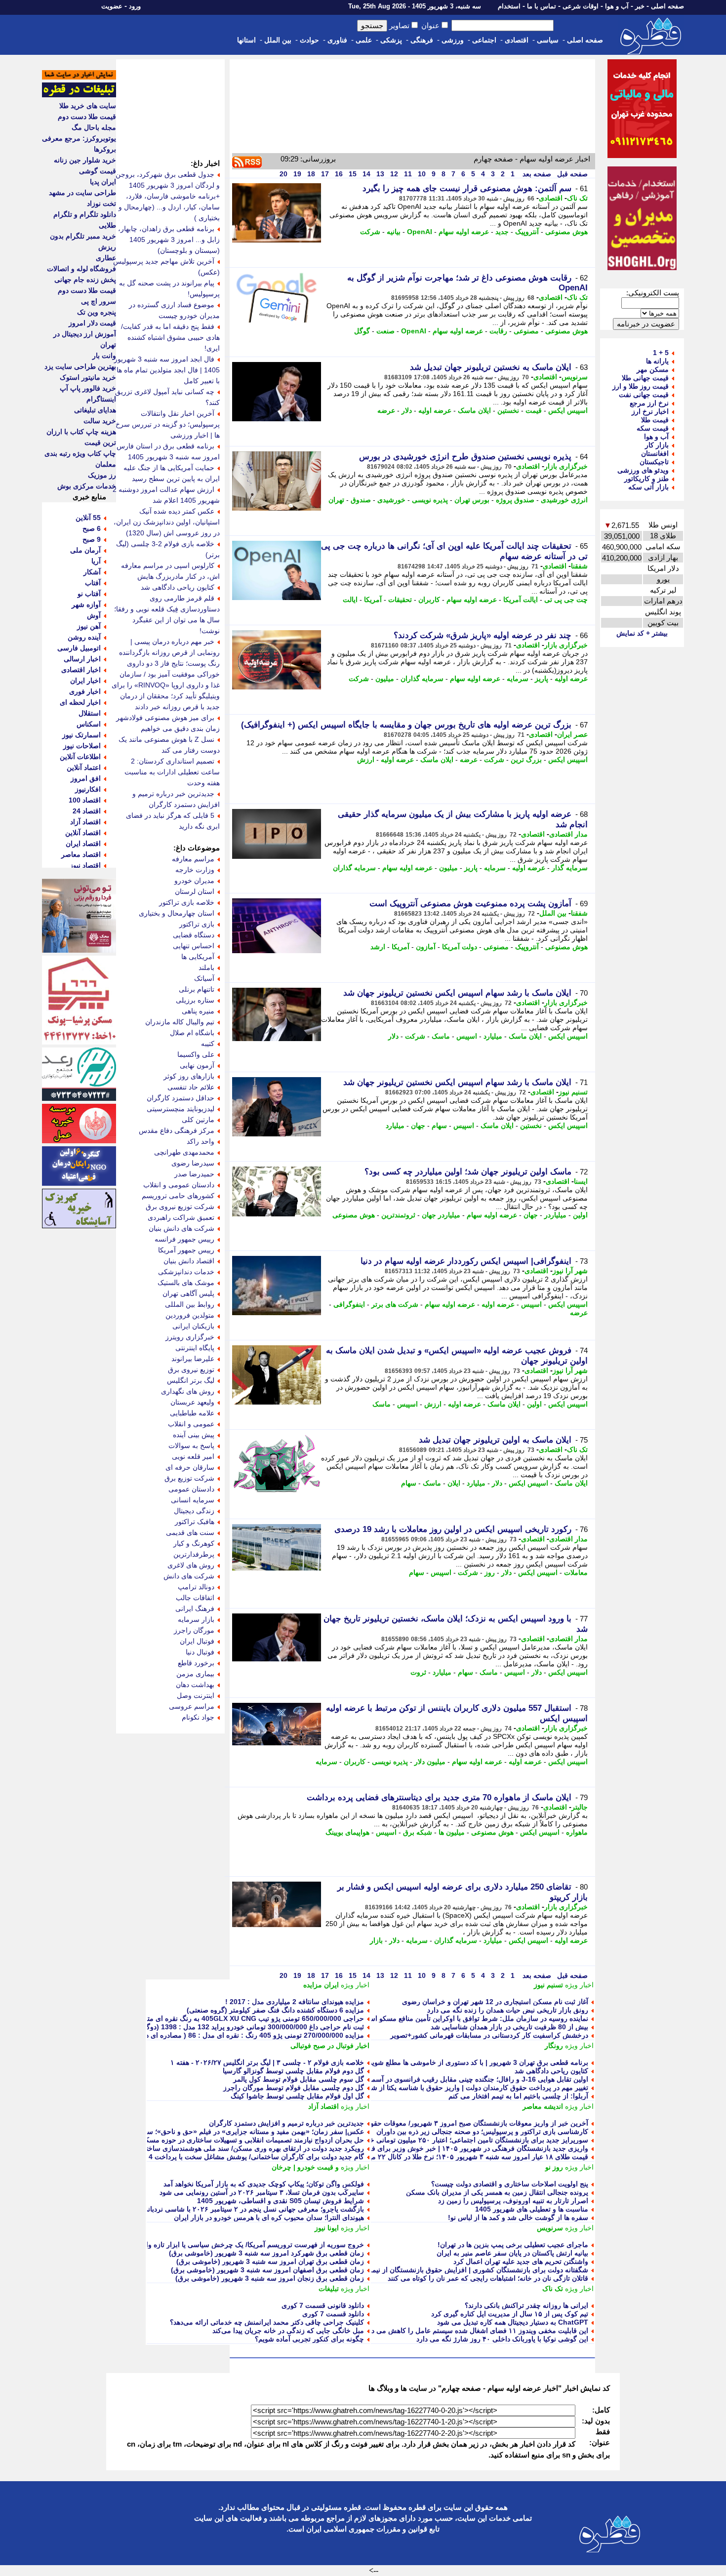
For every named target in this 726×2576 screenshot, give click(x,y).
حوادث (309, 40)
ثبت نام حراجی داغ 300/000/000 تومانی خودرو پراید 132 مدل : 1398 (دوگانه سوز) (243, 2027)
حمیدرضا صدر (194, 1174)
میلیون (385, 679)
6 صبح (92, 528)
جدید (502, 232)
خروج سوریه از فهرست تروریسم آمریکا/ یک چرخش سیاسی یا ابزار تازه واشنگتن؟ (244, 2245)
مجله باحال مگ (94, 127)
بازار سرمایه (196, 1619)
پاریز (542, 679)
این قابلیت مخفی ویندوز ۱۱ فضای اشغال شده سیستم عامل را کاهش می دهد (476, 2331)
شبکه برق (418, 1832)
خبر (640, 6)
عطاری (106, 258)
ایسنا (581, 1181)
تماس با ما (542, 6)
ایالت (350, 600)
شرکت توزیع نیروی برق (180, 1207)
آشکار (92, 572)
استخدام (509, 6)
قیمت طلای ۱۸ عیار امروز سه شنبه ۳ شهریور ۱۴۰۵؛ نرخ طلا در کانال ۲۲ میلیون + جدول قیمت (451, 2157)
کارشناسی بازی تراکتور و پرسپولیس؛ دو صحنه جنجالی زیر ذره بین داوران (482, 2132)
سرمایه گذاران (422, 679)
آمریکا (373, 600)
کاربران (429, 600)
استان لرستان (195, 891)
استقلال (90, 713)
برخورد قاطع (196, 1663)
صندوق (361, 500)
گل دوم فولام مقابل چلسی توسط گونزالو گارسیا (293, 2071)
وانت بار (104, 356)
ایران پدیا (103, 182)
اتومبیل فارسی (79, 648)
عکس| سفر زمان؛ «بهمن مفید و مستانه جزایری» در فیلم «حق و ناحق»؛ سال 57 (247, 2132)
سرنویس (575, 377)
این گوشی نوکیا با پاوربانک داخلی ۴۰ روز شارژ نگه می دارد (502, 2339)
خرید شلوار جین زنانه (85, 160)
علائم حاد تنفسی (191, 1087)
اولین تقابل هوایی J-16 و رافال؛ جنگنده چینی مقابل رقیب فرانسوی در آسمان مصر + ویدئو (458, 2079)
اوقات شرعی (581, 6)
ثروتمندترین (398, 1215)
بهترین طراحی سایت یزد (80, 366)
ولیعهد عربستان (192, 1402)
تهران (336, 500)
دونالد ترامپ (196, 1587)
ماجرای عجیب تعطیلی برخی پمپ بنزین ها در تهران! (513, 2245)
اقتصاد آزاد (323, 2106)
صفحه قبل (571, 174)
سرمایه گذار (570, 868)
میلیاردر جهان (441, 1215)
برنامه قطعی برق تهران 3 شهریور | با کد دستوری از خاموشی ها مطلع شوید (479, 2062)
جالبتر (580, 1807)
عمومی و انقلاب (191, 1424)
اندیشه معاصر (543, 2106)
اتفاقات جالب (195, 1598)
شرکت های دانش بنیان (181, 1228)
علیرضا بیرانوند (193, 1359)
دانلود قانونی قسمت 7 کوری (323, 2305)
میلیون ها (452, 1832)
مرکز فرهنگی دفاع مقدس (177, 1130)
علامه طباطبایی (192, 1413)
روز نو (554, 2167)
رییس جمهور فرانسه (184, 1239)
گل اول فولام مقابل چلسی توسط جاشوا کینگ (297, 2096)
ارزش (366, 760)
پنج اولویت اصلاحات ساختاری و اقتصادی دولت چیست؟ (510, 2184)
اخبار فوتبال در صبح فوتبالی (330, 2046)
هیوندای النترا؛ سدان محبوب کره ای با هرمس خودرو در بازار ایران (269, 2217)
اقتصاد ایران (83, 844)
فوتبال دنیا (200, 1652)
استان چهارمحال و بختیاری (177, 913)
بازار (376, 1940)
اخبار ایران (85, 681)
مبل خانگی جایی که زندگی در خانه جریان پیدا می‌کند (288, 2331)
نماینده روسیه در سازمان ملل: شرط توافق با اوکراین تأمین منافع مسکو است (475, 2018)
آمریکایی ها (198, 957)
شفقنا (579, 566)
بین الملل (278, 40)
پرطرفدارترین (194, 1554)
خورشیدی (391, 500)
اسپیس (467, 1036)
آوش (94, 615)
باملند (206, 967)
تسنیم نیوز (573, 1092)
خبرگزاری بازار (566, 466)
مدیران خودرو (194, 881)
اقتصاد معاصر (81, 854)
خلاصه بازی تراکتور (187, 902)
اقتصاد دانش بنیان (189, 1261)
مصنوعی (526, 331)
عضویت (112, 6)
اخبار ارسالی (82, 659)
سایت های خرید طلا (88, 106)
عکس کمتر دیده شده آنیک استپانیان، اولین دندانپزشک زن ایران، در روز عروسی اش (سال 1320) (167, 522)
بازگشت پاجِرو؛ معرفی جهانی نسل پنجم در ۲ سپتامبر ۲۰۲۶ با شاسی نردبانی (253, 2209)
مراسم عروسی (192, 1706)
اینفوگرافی (349, 1304)
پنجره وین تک (97, 312)
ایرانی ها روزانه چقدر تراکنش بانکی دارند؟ (526, 2305)
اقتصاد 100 (85, 800)
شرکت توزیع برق (189, 1478)
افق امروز (86, 778)
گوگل (362, 331)
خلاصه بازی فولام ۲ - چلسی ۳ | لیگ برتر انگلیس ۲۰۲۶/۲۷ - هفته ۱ (267, 2062)
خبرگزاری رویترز (190, 1337)
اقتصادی (517, 40)
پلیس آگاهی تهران (188, 1293)
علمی (364, 40)
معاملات (576, 1572)
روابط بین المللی (190, 1304)
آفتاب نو (89, 594)
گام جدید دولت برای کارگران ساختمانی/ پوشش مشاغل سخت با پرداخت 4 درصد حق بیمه (234, 2157)
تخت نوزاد (101, 203)
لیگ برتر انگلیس (191, 1380)
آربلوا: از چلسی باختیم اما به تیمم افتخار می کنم (518, 2096)
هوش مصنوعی (566, 232)
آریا (96, 561)
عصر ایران (572, 734)
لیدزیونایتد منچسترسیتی (181, 1109)
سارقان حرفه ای (190, 1467)
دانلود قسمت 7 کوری (333, 2314)
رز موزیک (102, 475)
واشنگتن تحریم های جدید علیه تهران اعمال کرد (521, 2261)
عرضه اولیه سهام (464, 232)
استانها (246, 40)
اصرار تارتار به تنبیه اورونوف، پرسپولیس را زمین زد (513, 2201)
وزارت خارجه (195, 870)
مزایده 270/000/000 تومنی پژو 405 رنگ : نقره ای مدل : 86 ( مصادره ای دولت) (247, 2035)
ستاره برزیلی (195, 1000)
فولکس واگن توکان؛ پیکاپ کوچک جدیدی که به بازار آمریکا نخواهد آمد (264, 2184)
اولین (580, 1215)
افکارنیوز (88, 789)
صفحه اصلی (667, 6)
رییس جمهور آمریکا (186, 1250)
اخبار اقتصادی (81, 670)
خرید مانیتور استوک (88, 377)
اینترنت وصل (196, 1695)
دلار (407, 410)
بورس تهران (472, 500)
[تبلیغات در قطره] (79, 95)
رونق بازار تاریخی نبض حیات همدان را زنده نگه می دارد (508, 2010)
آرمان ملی (85, 550)
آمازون (426, 947)
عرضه (386, 410)
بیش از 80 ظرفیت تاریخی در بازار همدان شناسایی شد (509, 2027)
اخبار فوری (85, 691)
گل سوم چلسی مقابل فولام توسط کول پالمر (299, 2079)
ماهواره (577, 1832)
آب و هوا (617, 6)
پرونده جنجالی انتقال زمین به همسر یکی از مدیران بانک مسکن (497, 2192)
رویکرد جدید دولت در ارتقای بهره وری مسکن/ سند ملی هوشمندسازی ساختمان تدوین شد (235, 2148)
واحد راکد (201, 1141)
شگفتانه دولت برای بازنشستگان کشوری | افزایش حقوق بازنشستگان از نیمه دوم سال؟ (463, 2270)
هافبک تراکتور (195, 1522)
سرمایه (518, 679)
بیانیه (394, 232)
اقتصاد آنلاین (83, 833)
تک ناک (577, 198)
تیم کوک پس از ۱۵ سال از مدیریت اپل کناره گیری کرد (510, 2314)
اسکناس (89, 724)
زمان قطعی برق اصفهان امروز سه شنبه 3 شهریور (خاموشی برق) (267, 2270)
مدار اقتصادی (568, 834)
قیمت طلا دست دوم (87, 117)
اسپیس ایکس (568, 410)
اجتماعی (484, 40)
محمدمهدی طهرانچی (184, 1152)
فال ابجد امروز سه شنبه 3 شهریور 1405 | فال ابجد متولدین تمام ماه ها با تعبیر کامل (167, 370)
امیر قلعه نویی (193, 1456)
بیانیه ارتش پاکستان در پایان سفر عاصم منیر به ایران (512, 2253)
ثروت (418, 1672)
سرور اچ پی (99, 301)
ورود (135, 6)
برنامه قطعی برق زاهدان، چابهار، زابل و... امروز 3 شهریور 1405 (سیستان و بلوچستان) (169, 240)
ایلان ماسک (474, 410)
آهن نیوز (89, 626)
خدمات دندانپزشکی (186, 1272)
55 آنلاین (88, 518)
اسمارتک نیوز (81, 735)
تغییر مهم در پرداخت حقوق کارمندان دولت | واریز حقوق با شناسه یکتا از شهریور (472, 2088)
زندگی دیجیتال (194, 1511)
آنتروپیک (527, 232)
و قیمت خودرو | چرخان (305, 2167)
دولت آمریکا (460, 947)
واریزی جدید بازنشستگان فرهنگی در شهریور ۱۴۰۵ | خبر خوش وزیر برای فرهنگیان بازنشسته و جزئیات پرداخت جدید (421, 2148)
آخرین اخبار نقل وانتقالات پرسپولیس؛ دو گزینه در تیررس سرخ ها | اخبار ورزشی (168, 424)
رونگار (554, 2046)
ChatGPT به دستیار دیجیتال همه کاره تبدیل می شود (513, 2322)
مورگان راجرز (194, 1630)
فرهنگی (422, 40)
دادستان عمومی (191, 1489)
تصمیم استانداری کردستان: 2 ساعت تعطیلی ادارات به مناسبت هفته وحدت (172, 772)
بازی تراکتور (197, 924)
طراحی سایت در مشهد (82, 193)
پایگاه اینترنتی (195, 1348)
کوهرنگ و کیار (194, 1543)
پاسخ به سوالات (191, 1446)
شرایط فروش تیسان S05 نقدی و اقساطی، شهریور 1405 (281, 2201)
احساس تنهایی (194, 946)
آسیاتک (204, 978)
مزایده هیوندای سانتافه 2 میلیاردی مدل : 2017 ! (295, 2002)
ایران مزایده (321, 1985)
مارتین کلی (198, 1120)
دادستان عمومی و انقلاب (179, 1185)
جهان (418, 1126)
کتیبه (208, 1044)
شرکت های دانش (189, 1576)
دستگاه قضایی (194, 935)
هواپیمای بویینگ (347, 1832)
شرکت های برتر (395, 1304)
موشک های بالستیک (186, 1283)
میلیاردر (555, 1215)
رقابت (498, 331)
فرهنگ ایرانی (195, 1609)
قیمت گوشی (98, 171)
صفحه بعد (536, 174)
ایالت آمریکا (521, 600)
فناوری (337, 40)
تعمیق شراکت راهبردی (181, 1217)
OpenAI (420, 232)
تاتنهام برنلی (197, 989)
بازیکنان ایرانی (193, 1326)
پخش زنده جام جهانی (85, 280)
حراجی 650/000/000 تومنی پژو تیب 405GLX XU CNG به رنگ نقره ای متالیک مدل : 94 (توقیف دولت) (214, 2018)
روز (490, 1572)
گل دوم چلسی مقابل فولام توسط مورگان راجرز (294, 2088)
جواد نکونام (198, 1717)
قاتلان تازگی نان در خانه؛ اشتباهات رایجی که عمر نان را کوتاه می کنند (488, 2278)
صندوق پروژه (515, 500)
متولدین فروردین (190, 1315)
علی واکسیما (196, 1054)
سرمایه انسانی (193, 1500)
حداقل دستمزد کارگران (181, 1098)
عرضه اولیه (435, 410)
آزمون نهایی (197, 1065)
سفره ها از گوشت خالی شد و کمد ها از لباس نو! (518, 2217)
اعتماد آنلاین (84, 767)
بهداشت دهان (195, 1685)
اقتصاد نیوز (85, 865)
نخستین (508, 410)
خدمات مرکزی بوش (87, 486)
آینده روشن (84, 637)
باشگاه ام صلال (192, 1033)
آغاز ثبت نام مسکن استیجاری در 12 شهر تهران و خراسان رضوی (495, 2002)
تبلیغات (329, 2289)
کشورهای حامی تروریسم (178, 1196)
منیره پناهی (198, 1011)
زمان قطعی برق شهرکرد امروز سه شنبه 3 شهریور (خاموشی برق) (266, 2253)
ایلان (454, 1483)
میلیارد (493, 1036)
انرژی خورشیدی (564, 500)
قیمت (534, 410)
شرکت (370, 232)
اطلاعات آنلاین (80, 757)
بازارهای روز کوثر (189, 1076)
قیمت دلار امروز (92, 323)
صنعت (385, 331)
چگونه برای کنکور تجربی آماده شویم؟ (309, 2339)
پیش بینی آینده (194, 1435)
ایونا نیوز (327, 2228)
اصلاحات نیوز (82, 746)
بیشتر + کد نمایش (642, 633)
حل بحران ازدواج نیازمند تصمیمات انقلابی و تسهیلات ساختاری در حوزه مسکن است (244, 2140)
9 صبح (92, 539)
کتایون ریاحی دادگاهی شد (551, 2071)
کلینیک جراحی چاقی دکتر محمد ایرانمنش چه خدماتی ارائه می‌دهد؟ (267, 2322)
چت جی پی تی (566, 600)
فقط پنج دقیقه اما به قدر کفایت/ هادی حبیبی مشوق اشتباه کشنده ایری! (170, 337)
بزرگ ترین (526, 760)
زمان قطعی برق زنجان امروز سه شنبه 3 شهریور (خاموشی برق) (270, 2278)
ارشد (378, 947)
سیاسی (548, 40)
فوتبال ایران (197, 1641)
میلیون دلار (430, 1762)
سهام (439, 1126)
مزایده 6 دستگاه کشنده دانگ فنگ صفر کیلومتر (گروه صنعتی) (275, 2010)
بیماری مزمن (195, 1674)
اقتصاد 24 (87, 811)
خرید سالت (100, 421)
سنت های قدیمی (190, 1532)
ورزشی (453, 40)
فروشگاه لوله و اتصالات (81, 269)
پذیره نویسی (430, 500)
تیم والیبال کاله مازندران (180, 1022)
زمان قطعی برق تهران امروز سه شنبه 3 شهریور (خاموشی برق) (270, 2261)
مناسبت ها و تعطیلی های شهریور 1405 (532, 2209)
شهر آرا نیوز (570, 1271)
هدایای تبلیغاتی (95, 410)
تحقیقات (400, 600)
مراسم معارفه (193, 859)
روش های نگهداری (188, 1391)
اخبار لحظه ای (80, 702)
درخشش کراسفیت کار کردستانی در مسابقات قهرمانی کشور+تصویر (489, 2035)
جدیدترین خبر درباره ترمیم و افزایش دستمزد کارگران (286, 2123)
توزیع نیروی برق (191, 1369)
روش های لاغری (191, 1565)
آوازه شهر (86, 604)
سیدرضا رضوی (193, 1163)
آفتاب (93, 583)
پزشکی (391, 40)
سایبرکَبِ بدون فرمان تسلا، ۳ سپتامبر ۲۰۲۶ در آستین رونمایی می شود (262, 2192)
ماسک (441, 1036)
